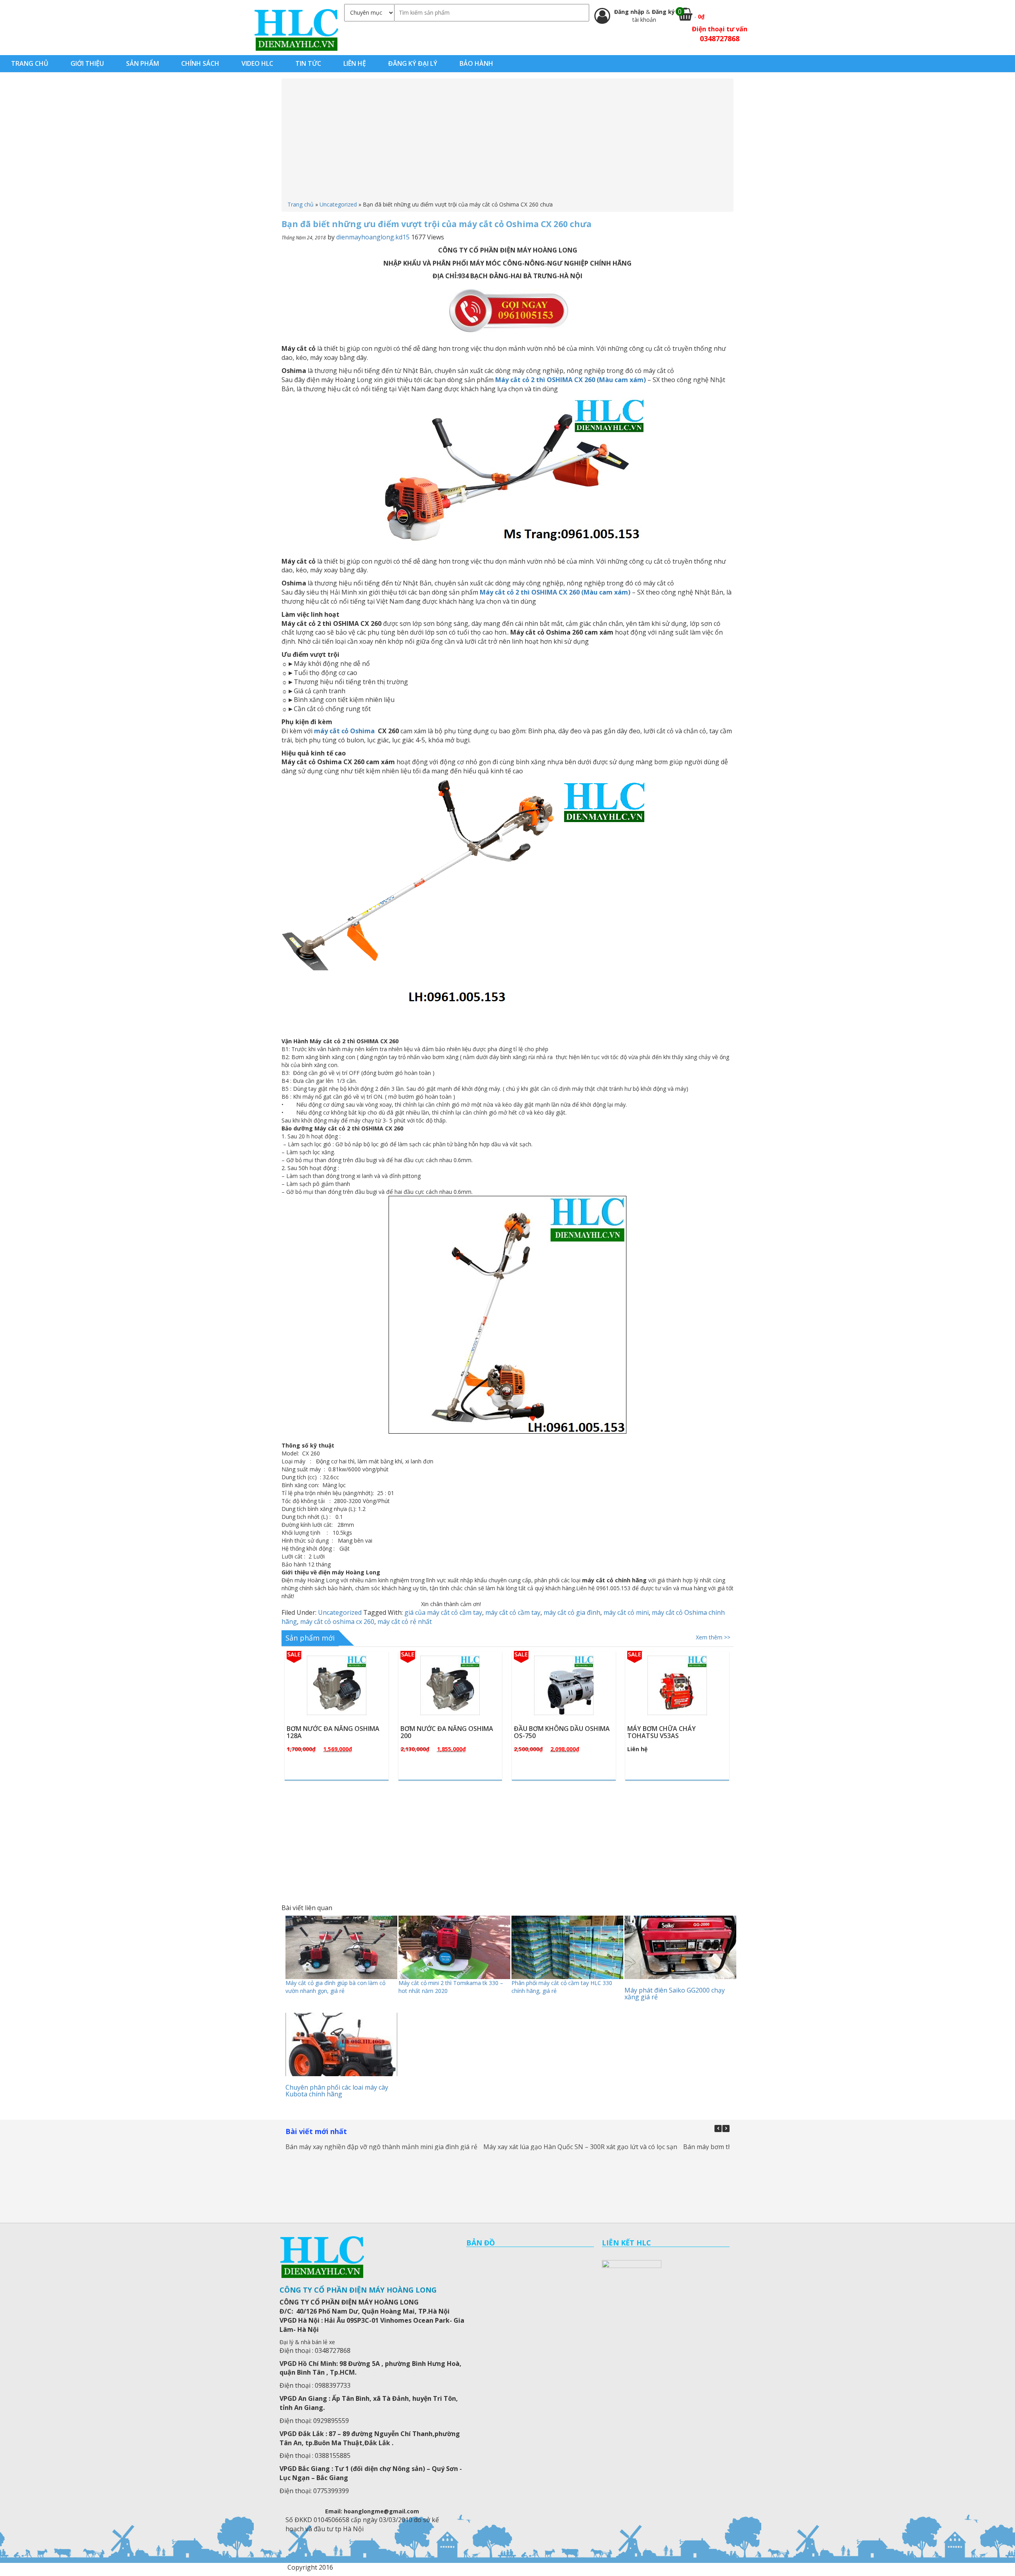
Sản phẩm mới (310, 1638)
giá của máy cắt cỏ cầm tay (443, 1612)
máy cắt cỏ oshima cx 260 (337, 1622)
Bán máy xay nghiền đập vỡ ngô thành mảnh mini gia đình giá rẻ (381, 2147)
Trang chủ (301, 204)
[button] (726, 2128)
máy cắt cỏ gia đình (572, 1612)
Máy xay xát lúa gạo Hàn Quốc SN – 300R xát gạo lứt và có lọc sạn (580, 2147)
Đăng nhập (630, 12)
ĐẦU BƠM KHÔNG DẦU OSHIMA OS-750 (448, 1732)
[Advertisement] (507, 141)
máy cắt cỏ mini (626, 1612)
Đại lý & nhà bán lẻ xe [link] (307, 2342)
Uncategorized (338, 204)
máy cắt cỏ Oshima (345, 731)
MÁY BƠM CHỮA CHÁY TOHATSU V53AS (548, 1732)
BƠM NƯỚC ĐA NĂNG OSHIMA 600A (674, 1732)
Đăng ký (663, 12)
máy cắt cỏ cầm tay (513, 1612)
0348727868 (720, 38)
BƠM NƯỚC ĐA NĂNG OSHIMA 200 (333, 1732)
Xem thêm (340, 1704)
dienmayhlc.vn (296, 30)
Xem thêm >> (713, 1637)
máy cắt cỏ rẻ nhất (405, 1622)
